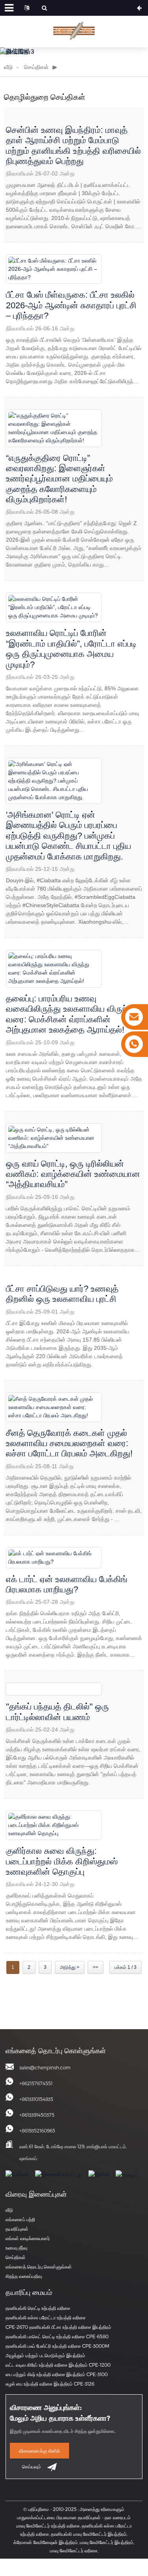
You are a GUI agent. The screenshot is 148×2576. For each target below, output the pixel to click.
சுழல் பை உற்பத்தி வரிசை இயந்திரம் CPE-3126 (50, 2384)
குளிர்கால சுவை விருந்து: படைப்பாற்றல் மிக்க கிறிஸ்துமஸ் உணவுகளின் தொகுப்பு (62, 1861)
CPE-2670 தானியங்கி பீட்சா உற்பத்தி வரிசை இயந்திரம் (58, 2327)
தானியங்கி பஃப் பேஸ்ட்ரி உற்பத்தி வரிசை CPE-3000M (57, 2346)
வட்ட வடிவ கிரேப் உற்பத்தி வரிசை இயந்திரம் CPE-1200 (58, 2365)
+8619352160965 (37, 2131)
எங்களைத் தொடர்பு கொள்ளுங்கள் (39, 2267)
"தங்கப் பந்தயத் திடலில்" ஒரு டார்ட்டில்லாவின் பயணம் (57, 1712)
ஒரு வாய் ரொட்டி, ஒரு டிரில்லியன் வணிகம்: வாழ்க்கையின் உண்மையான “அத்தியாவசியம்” (73, 1174)
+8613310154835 (36, 2099)
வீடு (8, 67)
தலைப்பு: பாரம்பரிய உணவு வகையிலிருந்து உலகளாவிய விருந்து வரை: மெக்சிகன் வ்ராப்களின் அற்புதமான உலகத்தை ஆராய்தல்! (70, 1014)
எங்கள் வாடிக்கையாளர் (28, 2238)
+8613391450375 (37, 2115)
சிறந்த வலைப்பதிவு (24, 2276)
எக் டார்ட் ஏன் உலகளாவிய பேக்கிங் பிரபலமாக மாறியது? (67, 1584)
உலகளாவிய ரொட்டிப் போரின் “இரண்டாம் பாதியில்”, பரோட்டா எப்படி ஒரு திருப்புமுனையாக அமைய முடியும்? (71, 649)
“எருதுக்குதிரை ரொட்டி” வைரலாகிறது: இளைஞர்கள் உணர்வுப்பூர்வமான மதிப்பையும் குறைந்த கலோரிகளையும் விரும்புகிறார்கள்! (59, 479)
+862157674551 (36, 2083)
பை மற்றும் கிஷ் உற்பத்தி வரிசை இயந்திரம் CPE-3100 (57, 2374)
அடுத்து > (70, 1967)
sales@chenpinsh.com (45, 2067)
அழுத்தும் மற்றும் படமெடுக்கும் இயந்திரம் (45, 2355)
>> (96, 1967)
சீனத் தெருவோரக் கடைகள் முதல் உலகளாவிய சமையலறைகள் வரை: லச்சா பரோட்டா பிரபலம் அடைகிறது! (69, 1443)
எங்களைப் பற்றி (20, 2219)
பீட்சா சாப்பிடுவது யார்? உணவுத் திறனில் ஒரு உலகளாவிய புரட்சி (62, 1294)
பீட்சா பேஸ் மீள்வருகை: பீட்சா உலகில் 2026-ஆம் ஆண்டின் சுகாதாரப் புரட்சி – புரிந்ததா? (71, 305)
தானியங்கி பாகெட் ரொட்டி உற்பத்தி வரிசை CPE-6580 (57, 2336)
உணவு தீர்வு (16, 2248)
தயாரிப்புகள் (17, 2229)
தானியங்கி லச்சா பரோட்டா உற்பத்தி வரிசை (46, 2317)
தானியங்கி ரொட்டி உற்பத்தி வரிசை (38, 2308)
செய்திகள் (36, 67)
